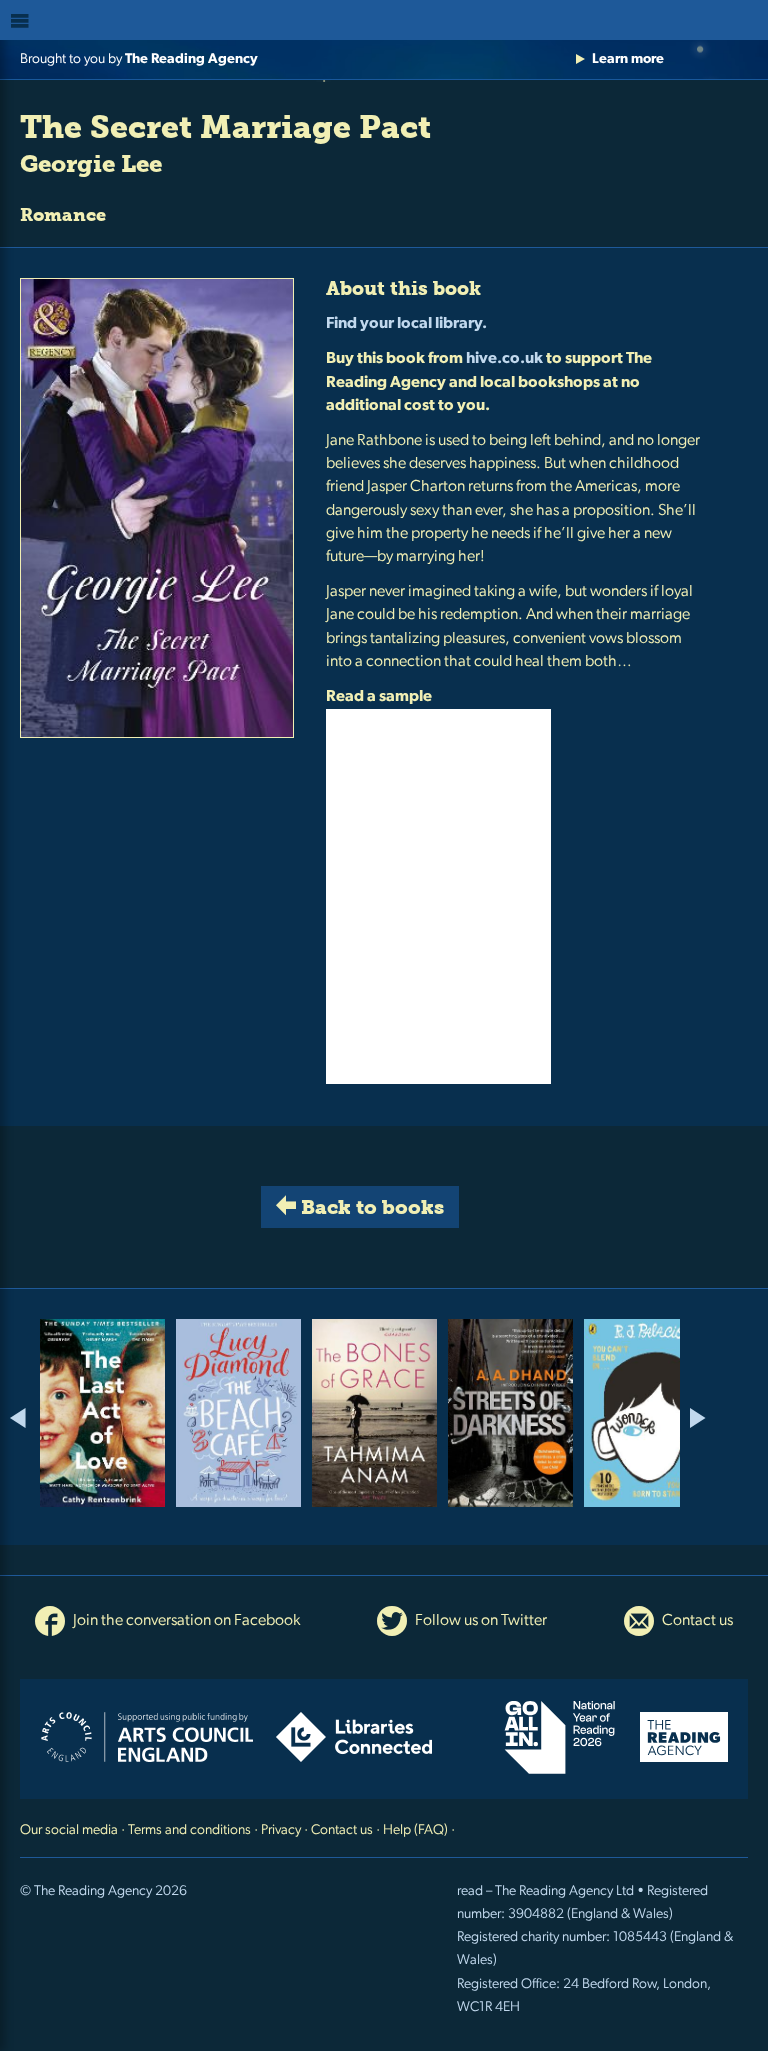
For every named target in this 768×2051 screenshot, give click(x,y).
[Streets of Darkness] (510, 1413)
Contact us (696, 1621)
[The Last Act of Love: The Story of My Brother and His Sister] (102, 1413)
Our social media (69, 1830)
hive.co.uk (504, 359)
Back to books (370, 1207)
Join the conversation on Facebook (185, 1621)
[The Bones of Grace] (374, 1413)
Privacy (281, 1830)
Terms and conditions (189, 1830)
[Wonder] (646, 1413)
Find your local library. (406, 324)
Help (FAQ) (415, 1830)
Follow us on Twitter (479, 1621)
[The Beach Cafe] (238, 1413)
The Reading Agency (191, 59)
